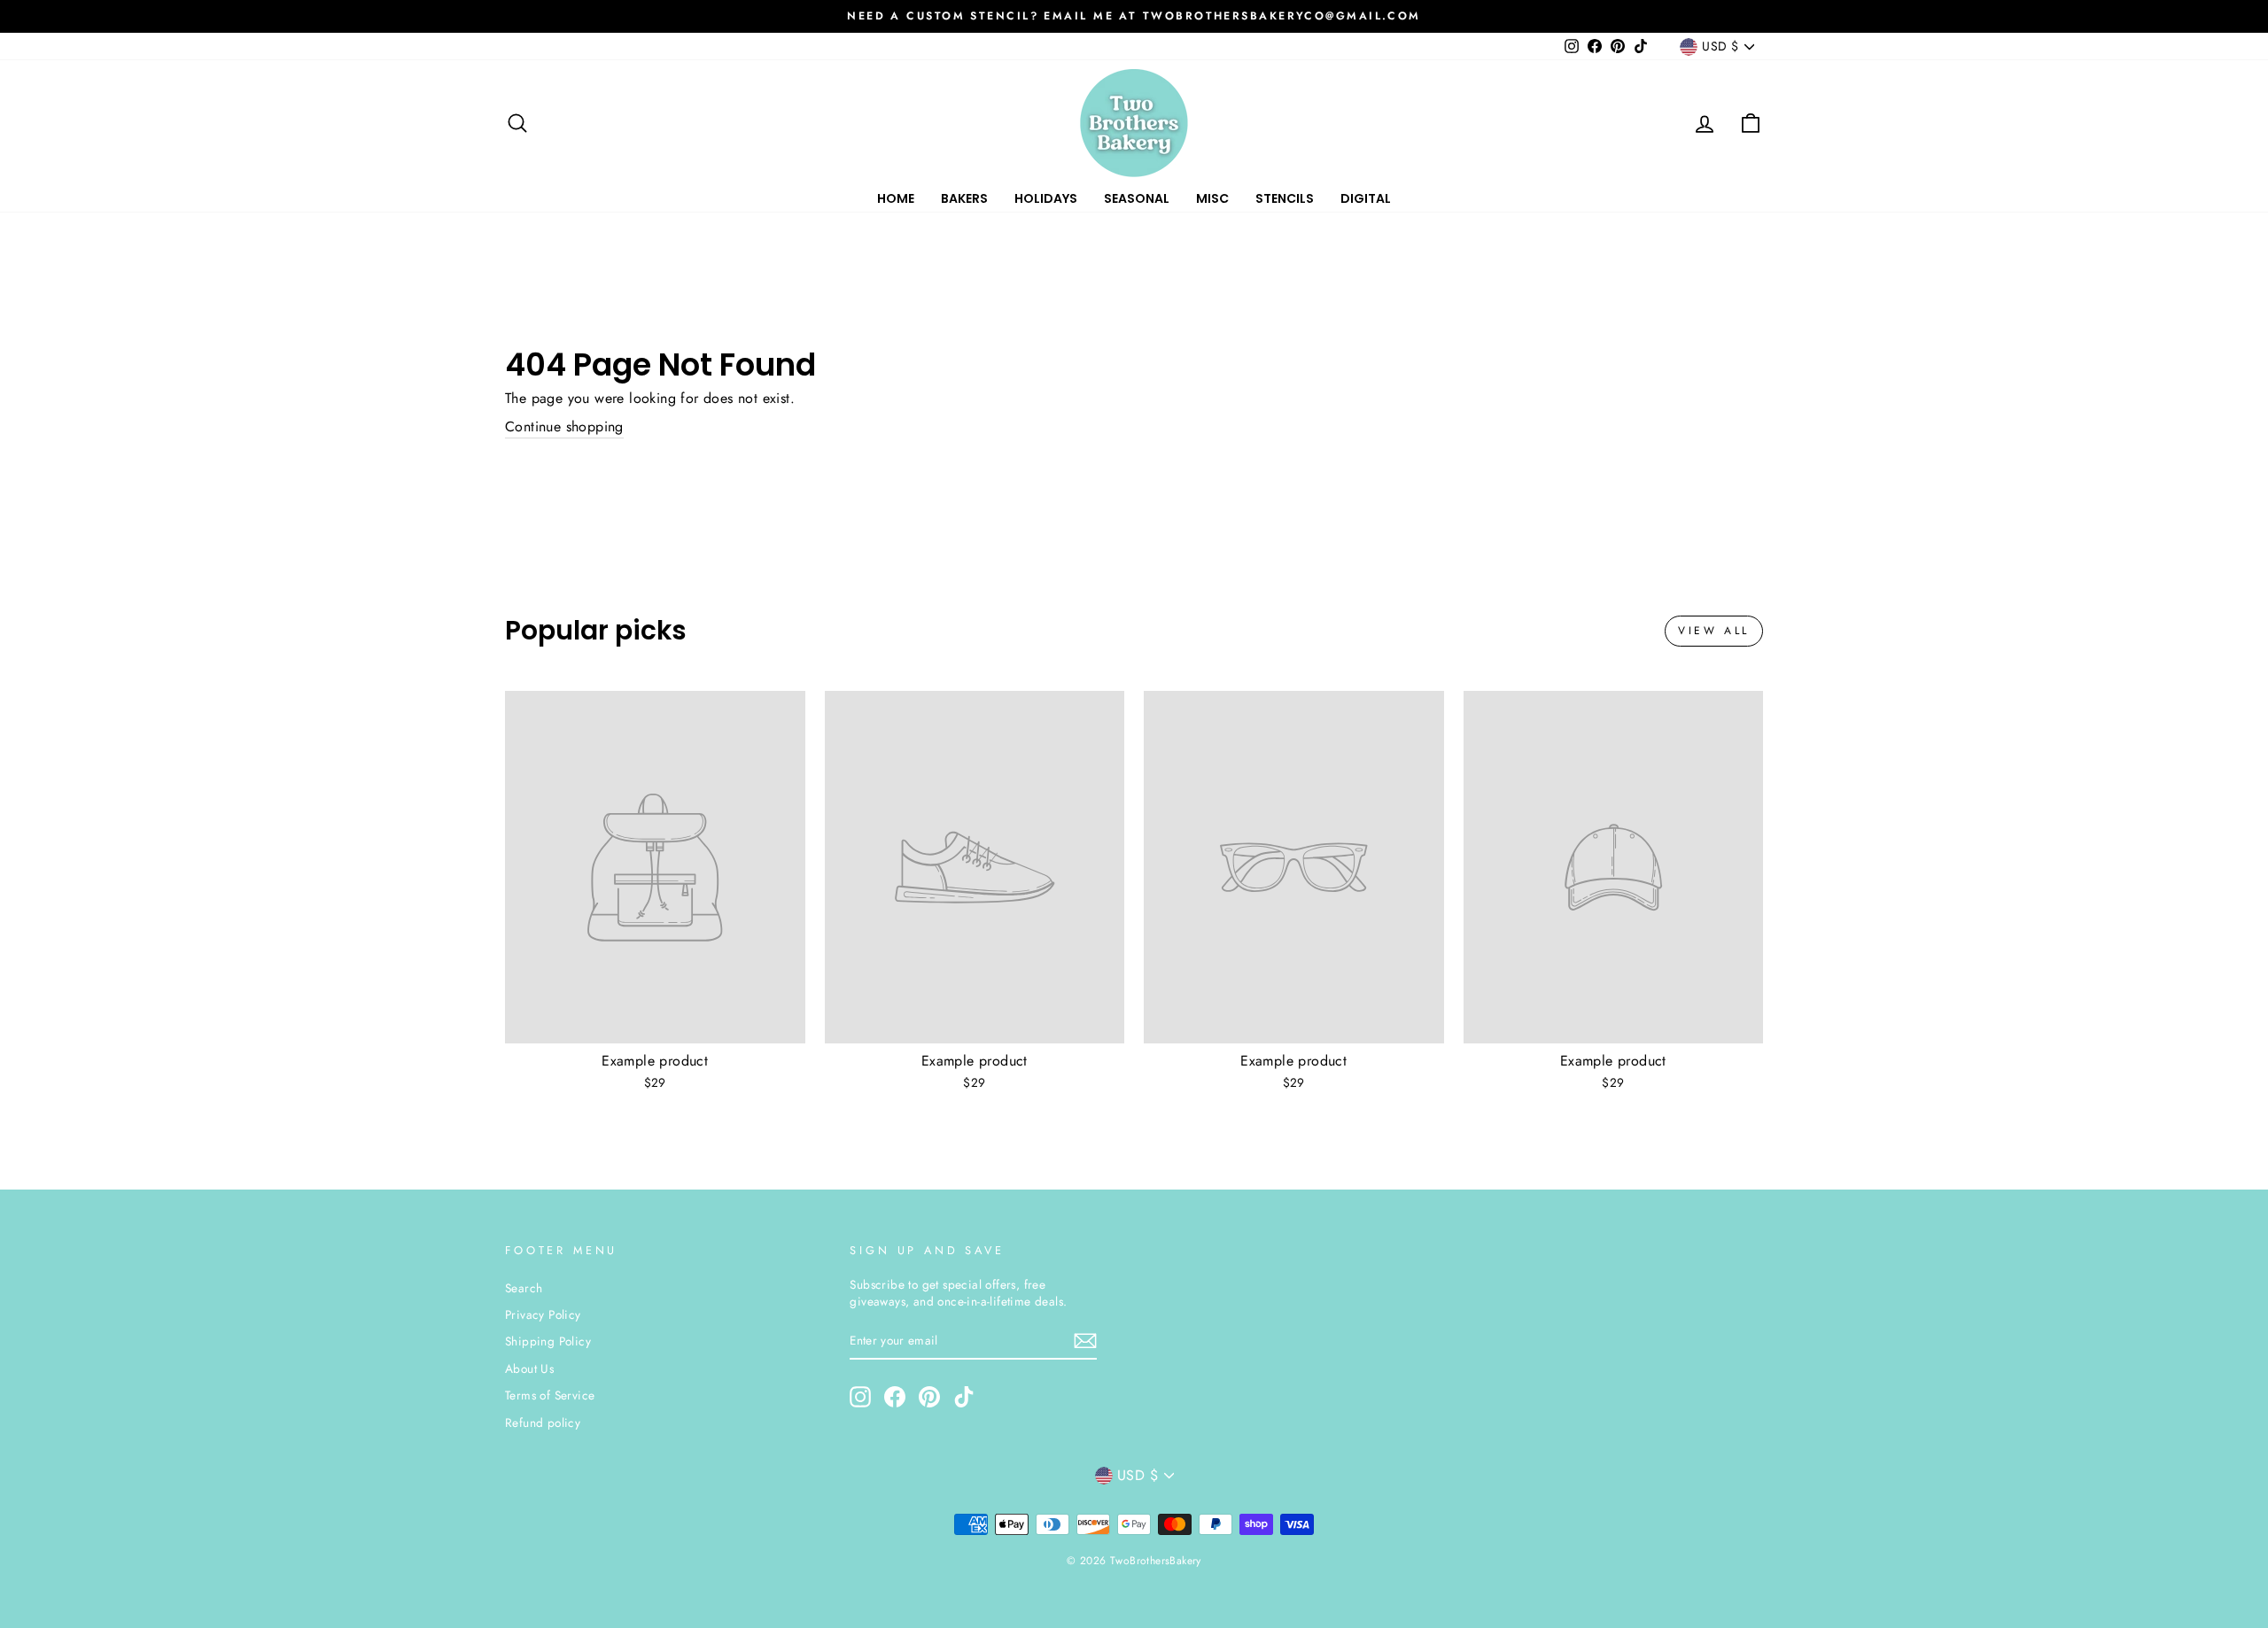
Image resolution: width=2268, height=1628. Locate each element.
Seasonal (1137, 198)
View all (1714, 631)
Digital (1366, 198)
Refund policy (543, 1423)
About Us (529, 1368)
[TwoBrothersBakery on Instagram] (860, 1397)
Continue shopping (564, 427)
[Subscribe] (1085, 1341)
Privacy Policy (543, 1314)
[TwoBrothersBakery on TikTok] (964, 1397)
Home (896, 198)
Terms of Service (550, 1395)
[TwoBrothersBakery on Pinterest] (929, 1397)
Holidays (1046, 198)
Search (524, 1288)
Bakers (964, 198)
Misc (1212, 198)
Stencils (1285, 198)
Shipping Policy (548, 1341)
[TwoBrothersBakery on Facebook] (895, 1397)
